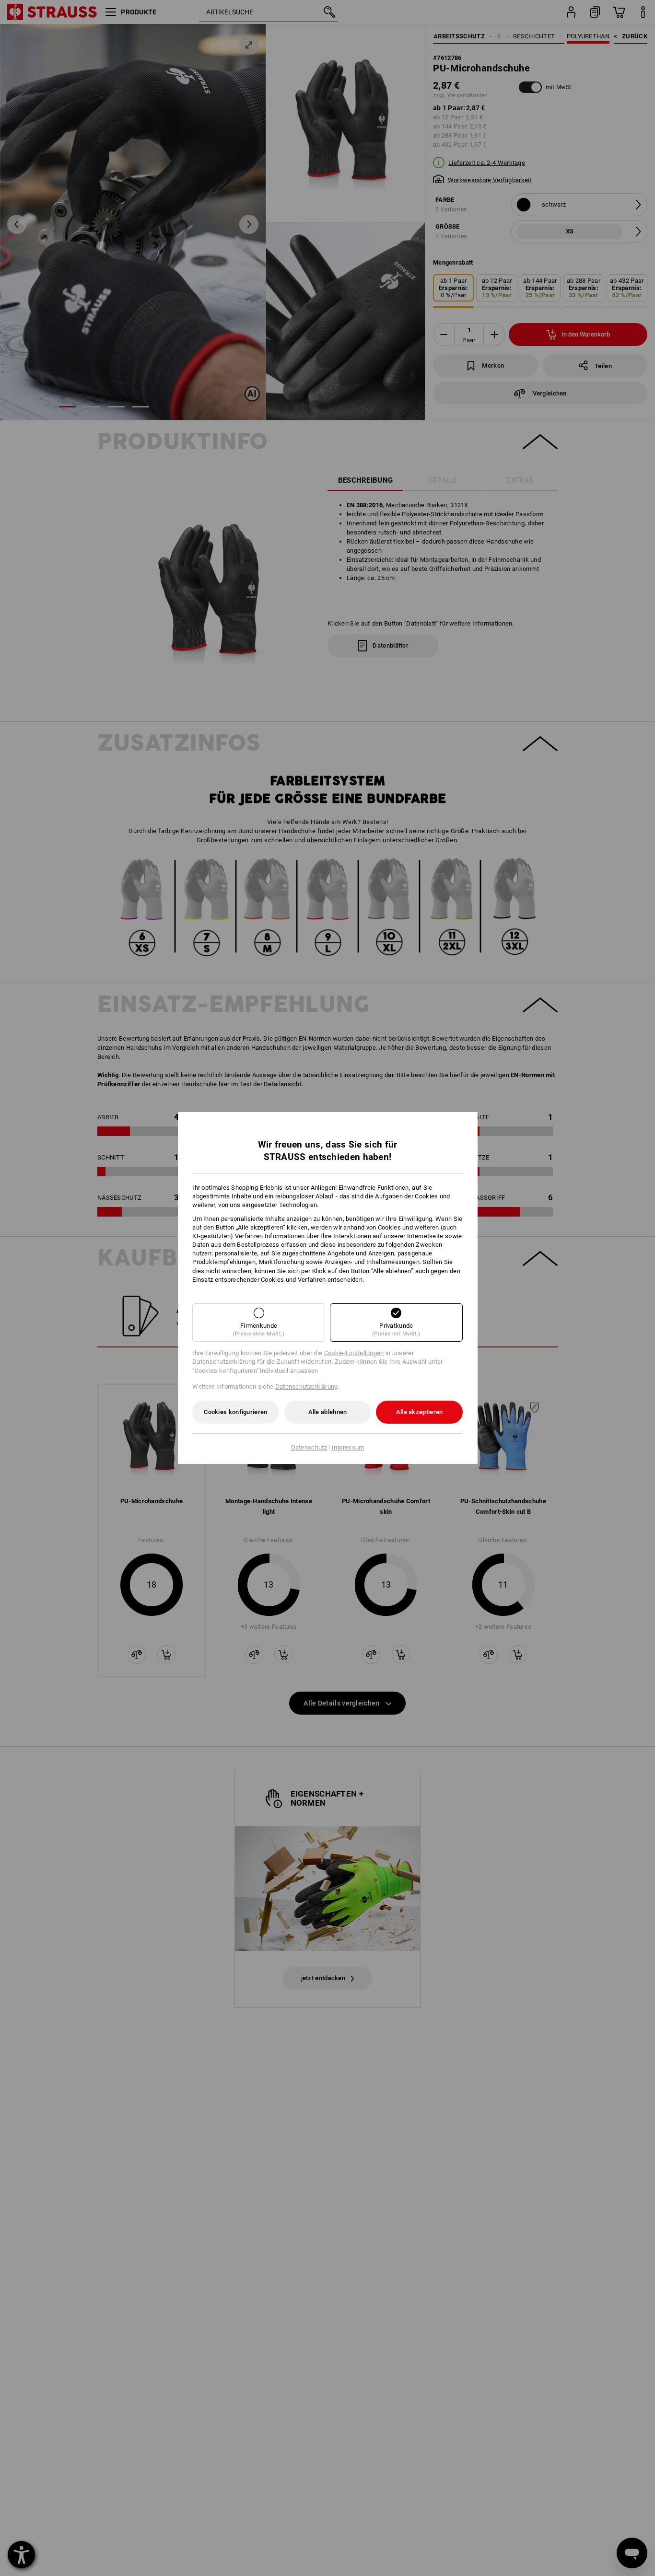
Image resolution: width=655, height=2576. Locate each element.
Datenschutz (309, 1447)
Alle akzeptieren (420, 1412)
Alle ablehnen (328, 1412)
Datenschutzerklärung (307, 1387)
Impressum (348, 1447)
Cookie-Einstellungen (354, 1353)
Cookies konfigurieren (235, 1412)
